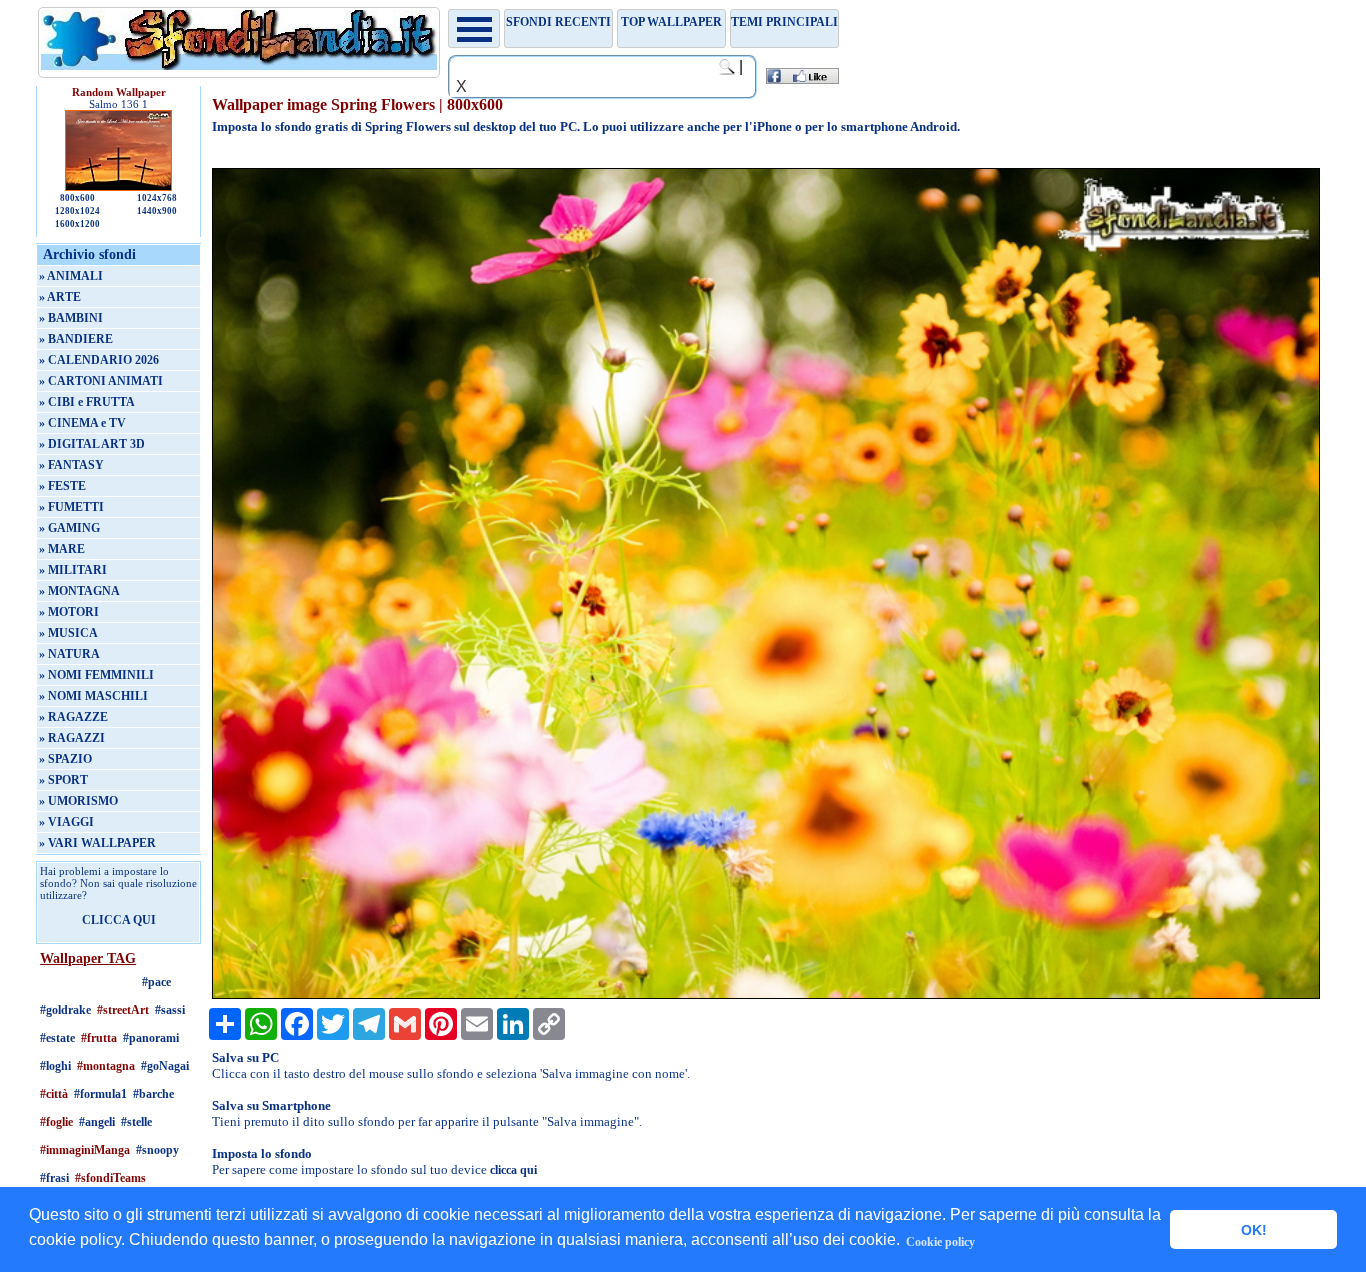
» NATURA (69, 654)
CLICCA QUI (119, 920)
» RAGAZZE (73, 717)
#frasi (54, 1178)
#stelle (136, 1122)
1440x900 (157, 211)
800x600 (77, 198)
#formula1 (100, 1094)
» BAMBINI (71, 318)
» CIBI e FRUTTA (87, 402)
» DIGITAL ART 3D (92, 444)
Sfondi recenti (558, 22)
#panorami (151, 1038)
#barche (153, 1094)
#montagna (106, 1066)
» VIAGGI (66, 822)
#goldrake (65, 1010)
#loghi (55, 1066)
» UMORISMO (78, 801)
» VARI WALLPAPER (97, 843)
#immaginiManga (85, 1150)
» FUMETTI (71, 507)
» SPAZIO (65, 759)
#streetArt (123, 1010)
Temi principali (784, 22)
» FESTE (62, 486)
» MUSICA (68, 633)
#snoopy (157, 1150)
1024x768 (157, 198)
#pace (156, 982)
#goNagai (165, 1066)
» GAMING (69, 528)
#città (54, 1094)
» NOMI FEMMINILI (96, 675)
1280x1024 (77, 211)
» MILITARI (73, 570)
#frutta (99, 1038)
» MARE (62, 549)
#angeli (97, 1122)
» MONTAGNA (79, 591)
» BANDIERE (76, 339)
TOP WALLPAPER (671, 22)
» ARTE (60, 297)
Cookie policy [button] (940, 1242)
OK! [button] (1254, 1230)
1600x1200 (77, 224)
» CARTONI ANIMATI (101, 381)
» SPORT (63, 780)
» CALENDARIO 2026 (99, 360)
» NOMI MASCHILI (93, 696)
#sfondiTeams (110, 1178)
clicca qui (513, 1170)
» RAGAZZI (72, 738)
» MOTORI (69, 612)
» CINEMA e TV (82, 423)
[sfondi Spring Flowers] (765, 995)
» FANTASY (71, 465)
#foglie (56, 1122)
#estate (57, 1038)
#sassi (170, 1010)
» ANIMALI (71, 276)
